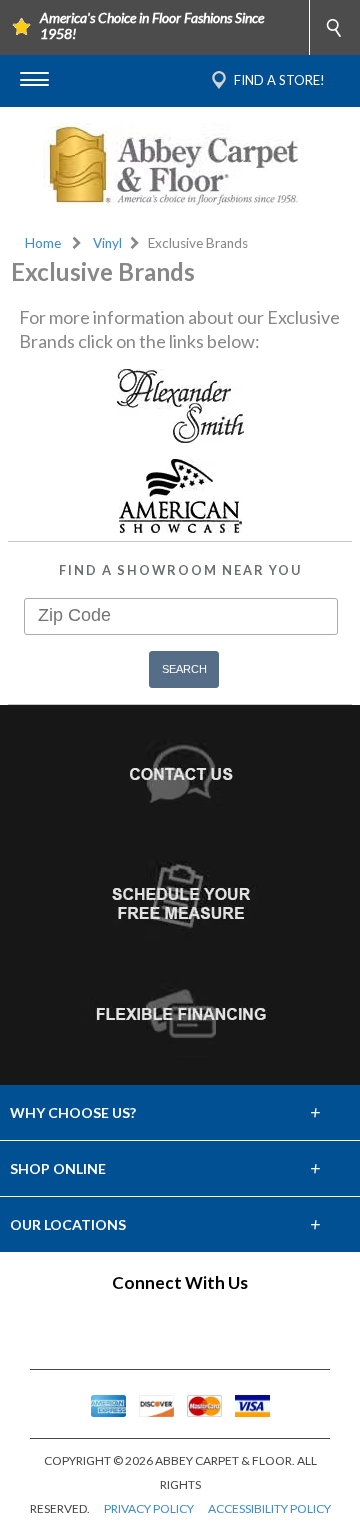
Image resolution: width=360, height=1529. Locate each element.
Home (43, 243)
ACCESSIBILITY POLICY (269, 1508)
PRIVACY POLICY (149, 1508)
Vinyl (107, 243)
